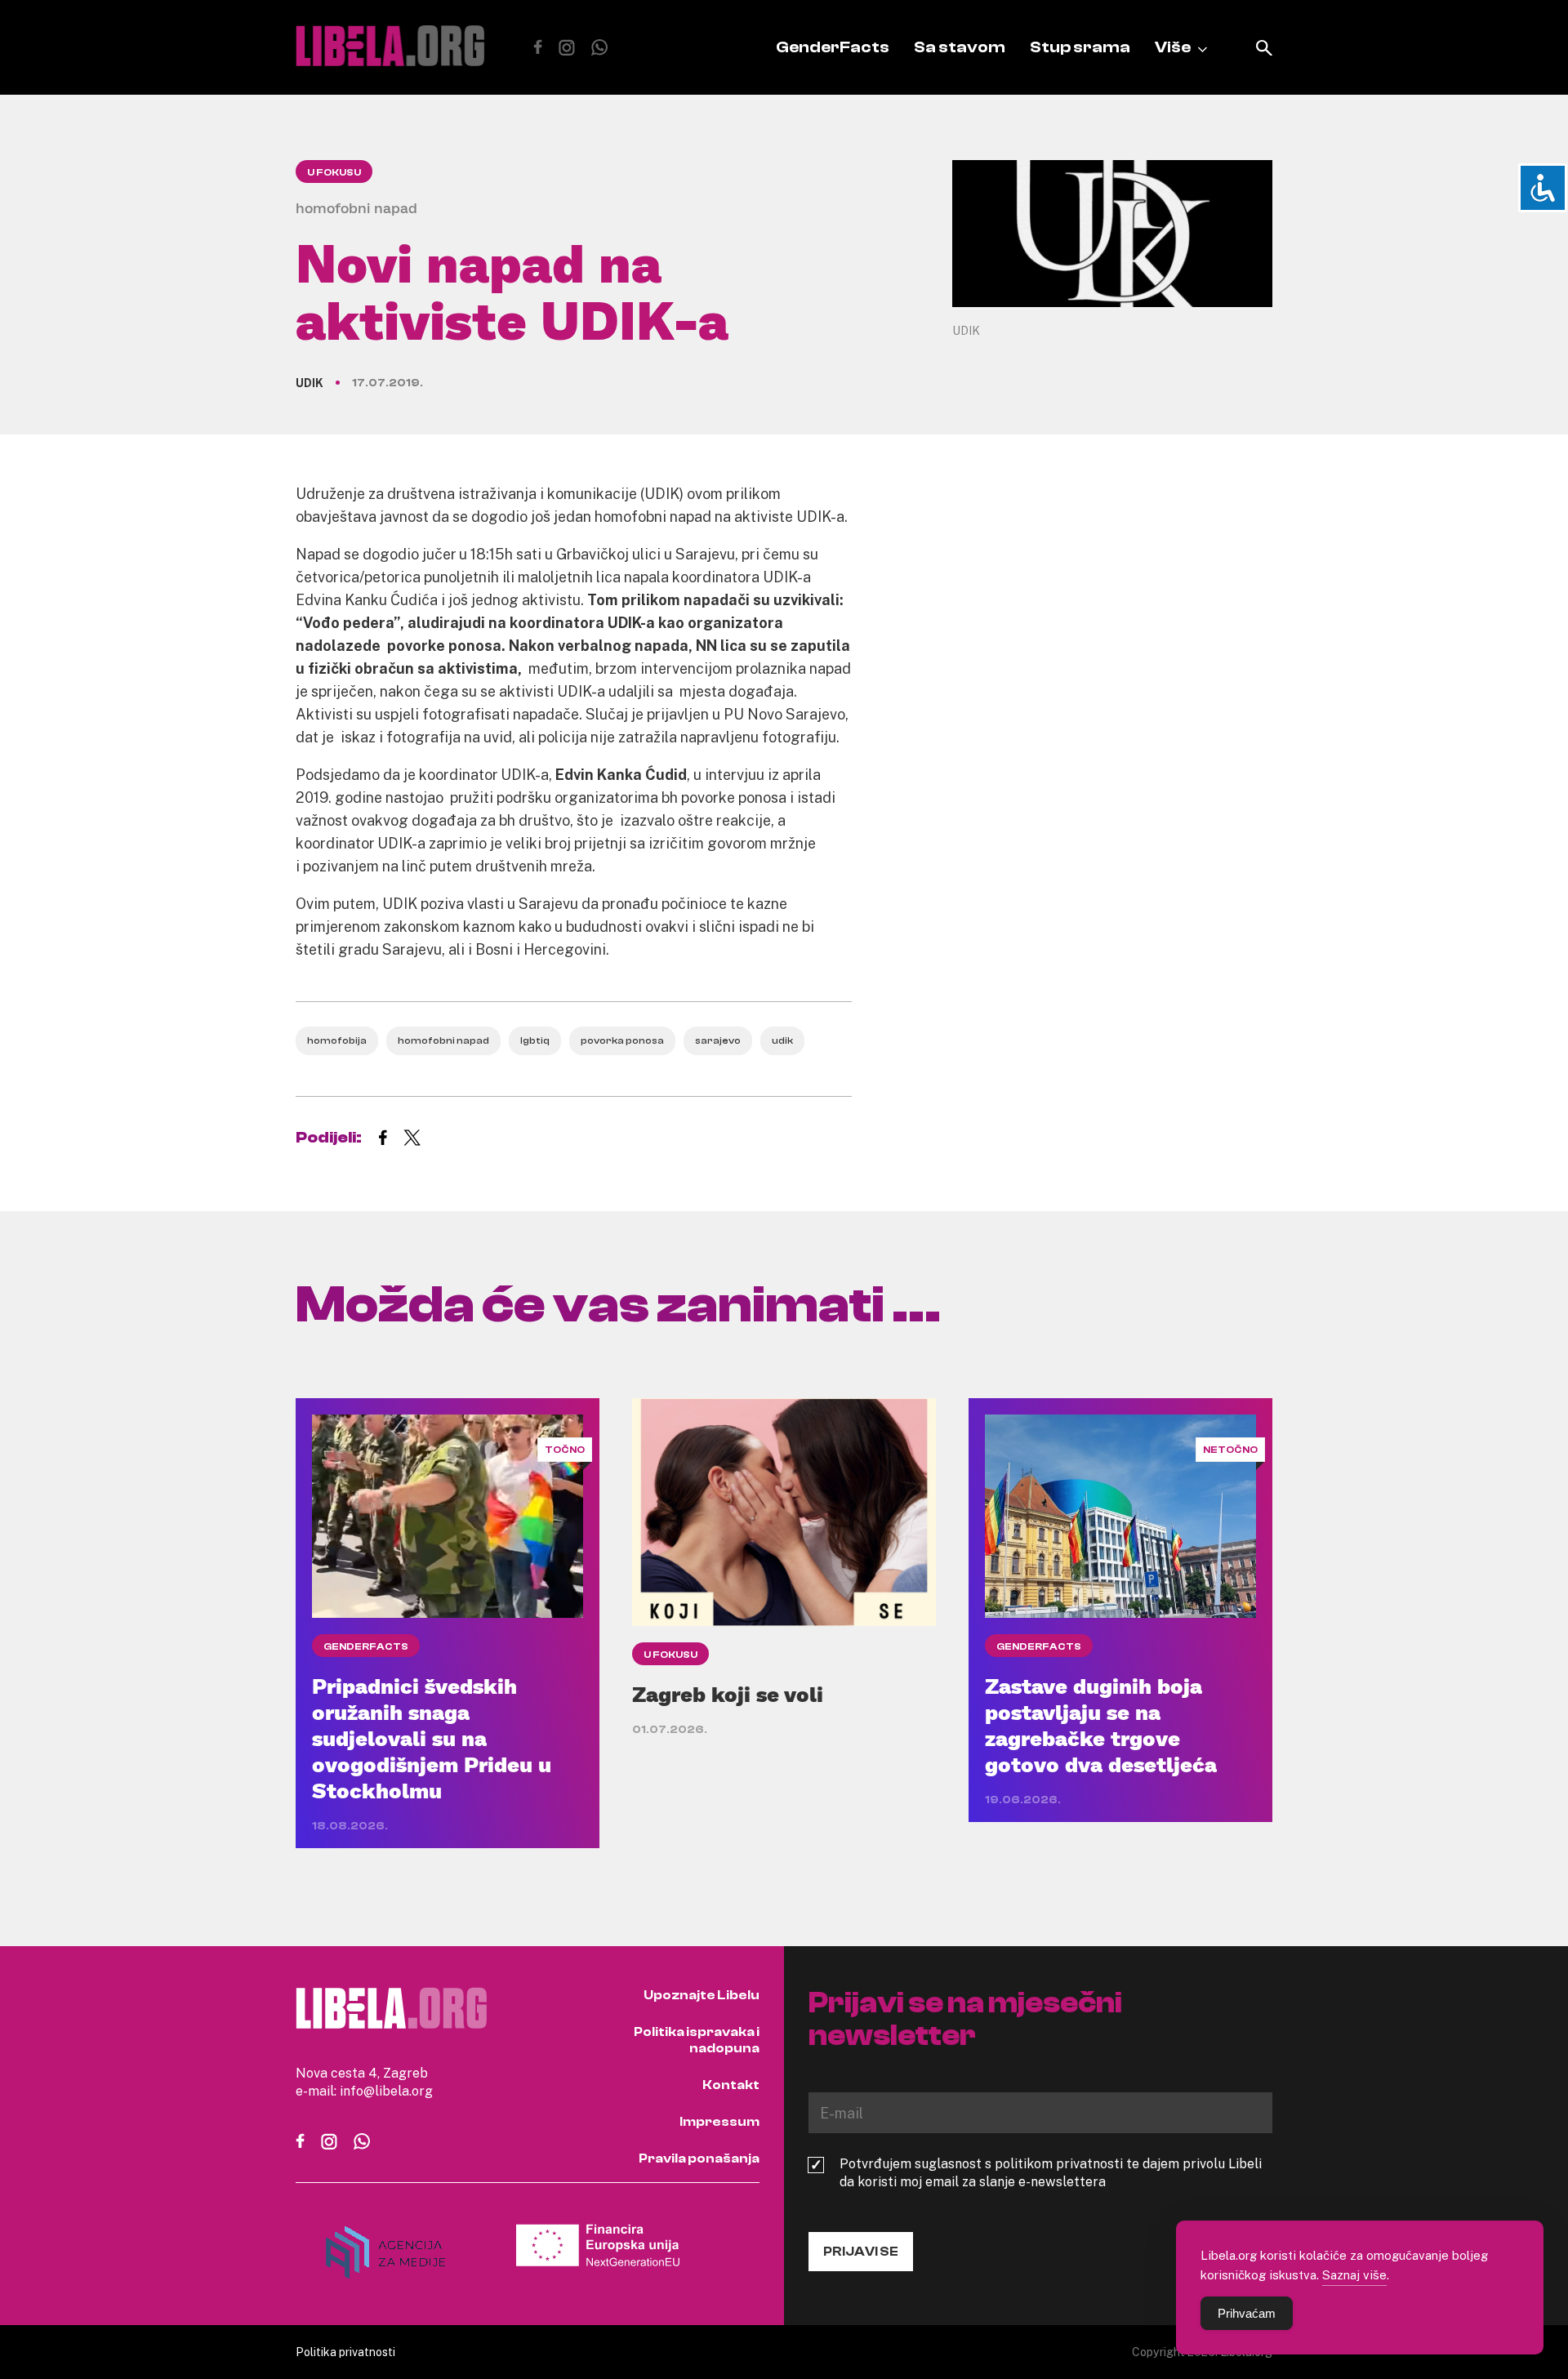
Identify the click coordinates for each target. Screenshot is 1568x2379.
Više (1173, 47)
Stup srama (1080, 47)
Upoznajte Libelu (702, 1995)
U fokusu (334, 172)
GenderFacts (833, 47)
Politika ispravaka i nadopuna (697, 2040)
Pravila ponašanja (699, 2158)
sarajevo (718, 1040)
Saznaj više (1354, 2274)
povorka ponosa (622, 1040)
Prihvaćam (1247, 2313)
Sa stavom (960, 47)
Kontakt (731, 2085)
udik (782, 1040)
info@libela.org (386, 2091)
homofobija (337, 1040)
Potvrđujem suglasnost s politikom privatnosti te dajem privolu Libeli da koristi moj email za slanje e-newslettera (1051, 2172)
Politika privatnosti (345, 2352)
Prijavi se (861, 2252)
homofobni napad (443, 1040)
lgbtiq (535, 1040)
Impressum (719, 2122)
